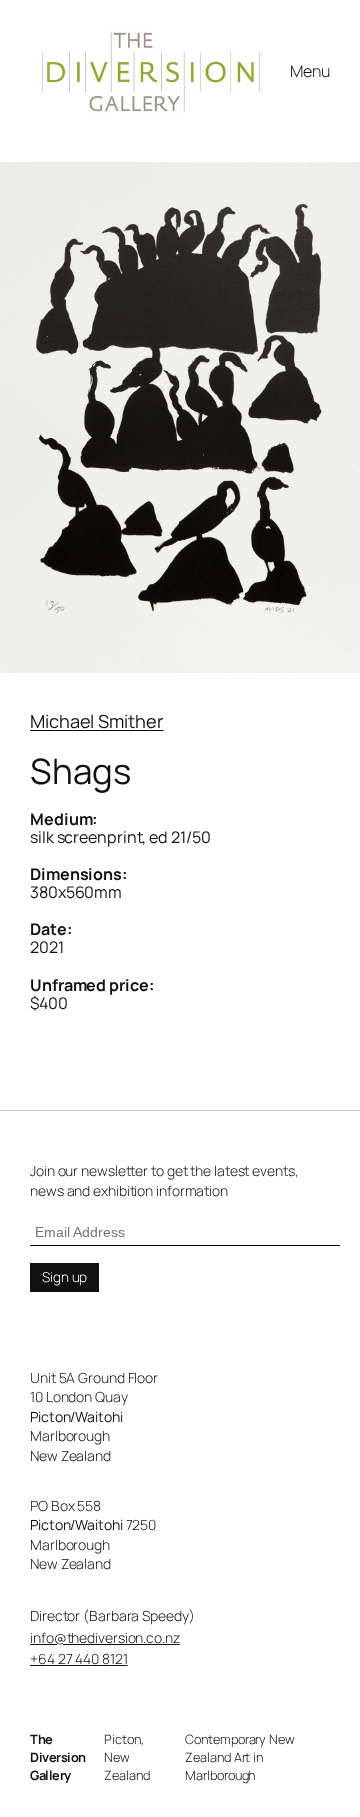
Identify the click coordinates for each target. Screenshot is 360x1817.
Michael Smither (97, 721)
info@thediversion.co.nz (105, 1637)
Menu (310, 71)
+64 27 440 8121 (79, 1658)
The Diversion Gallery (58, 1757)
